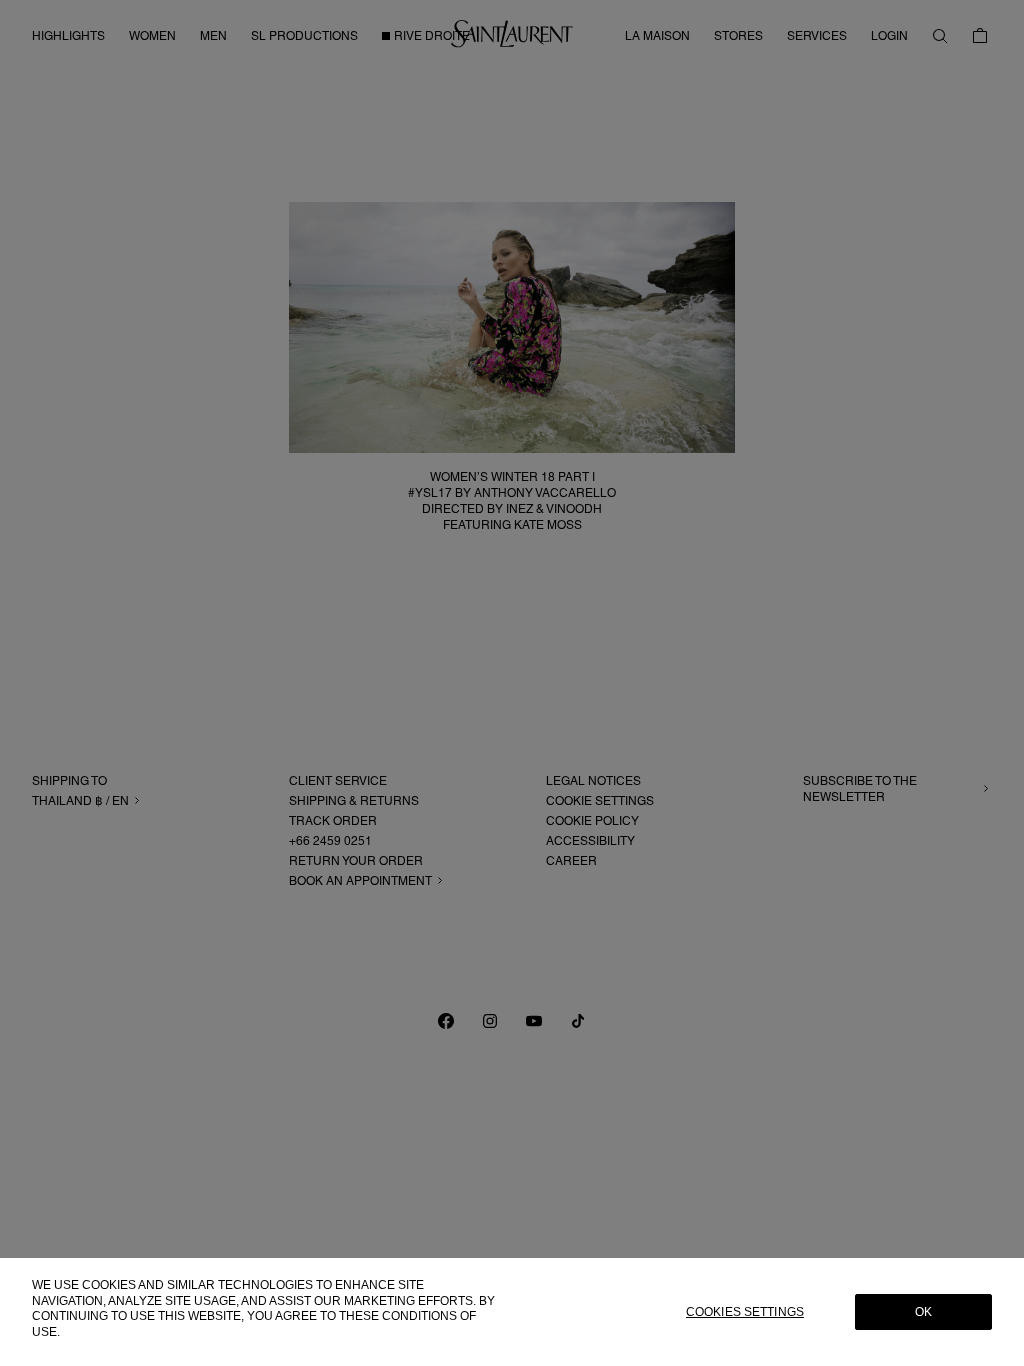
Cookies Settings (745, 1312)
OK (923, 1312)
